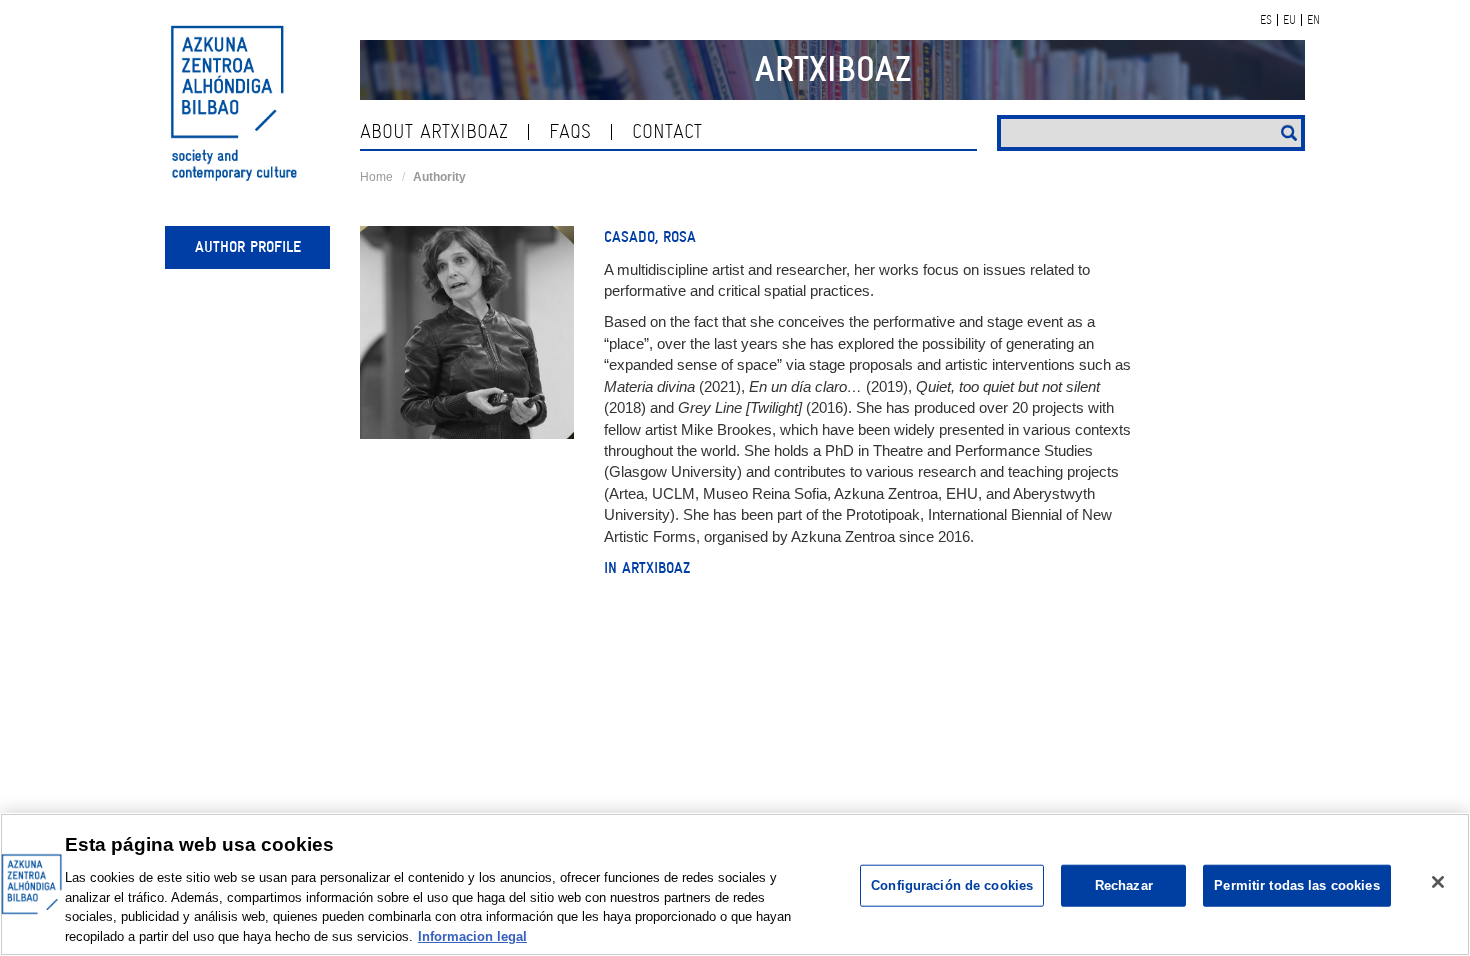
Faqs (570, 131)
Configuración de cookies (952, 885)
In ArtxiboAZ (647, 568)
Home (376, 177)
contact (667, 131)
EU (1289, 20)
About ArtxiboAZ (434, 131)
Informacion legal (472, 935)
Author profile (248, 247)
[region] (735, 884)
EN (1313, 20)
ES (1266, 20)
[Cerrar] (1438, 882)
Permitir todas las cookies (1296, 885)
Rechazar (1124, 885)
